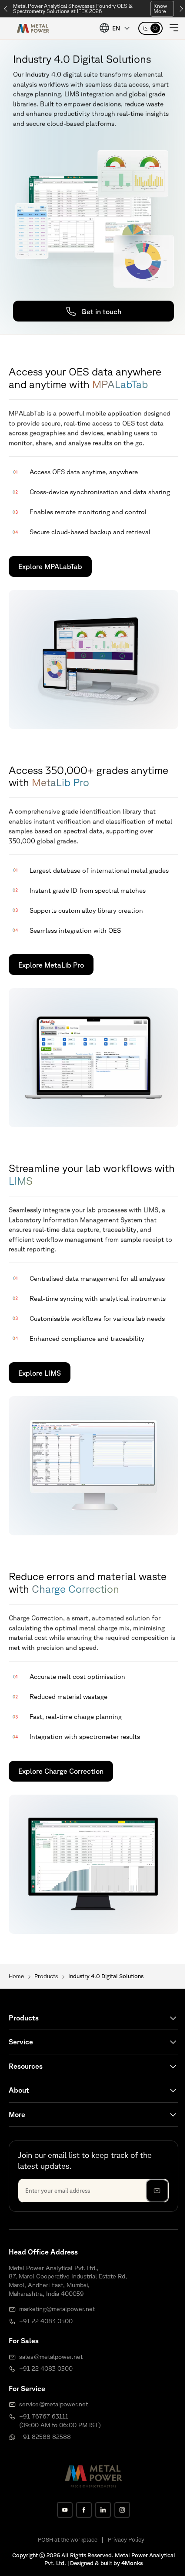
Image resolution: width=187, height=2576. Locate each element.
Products (46, 1976)
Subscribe (157, 2191)
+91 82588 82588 (45, 2437)
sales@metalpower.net (51, 2357)
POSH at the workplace (68, 2540)
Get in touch (101, 312)
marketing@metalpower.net (57, 2309)
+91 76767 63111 (44, 2416)
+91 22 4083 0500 (46, 2321)
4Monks (132, 2563)
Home (16, 1976)
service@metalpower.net (53, 2404)
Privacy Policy (126, 2540)
